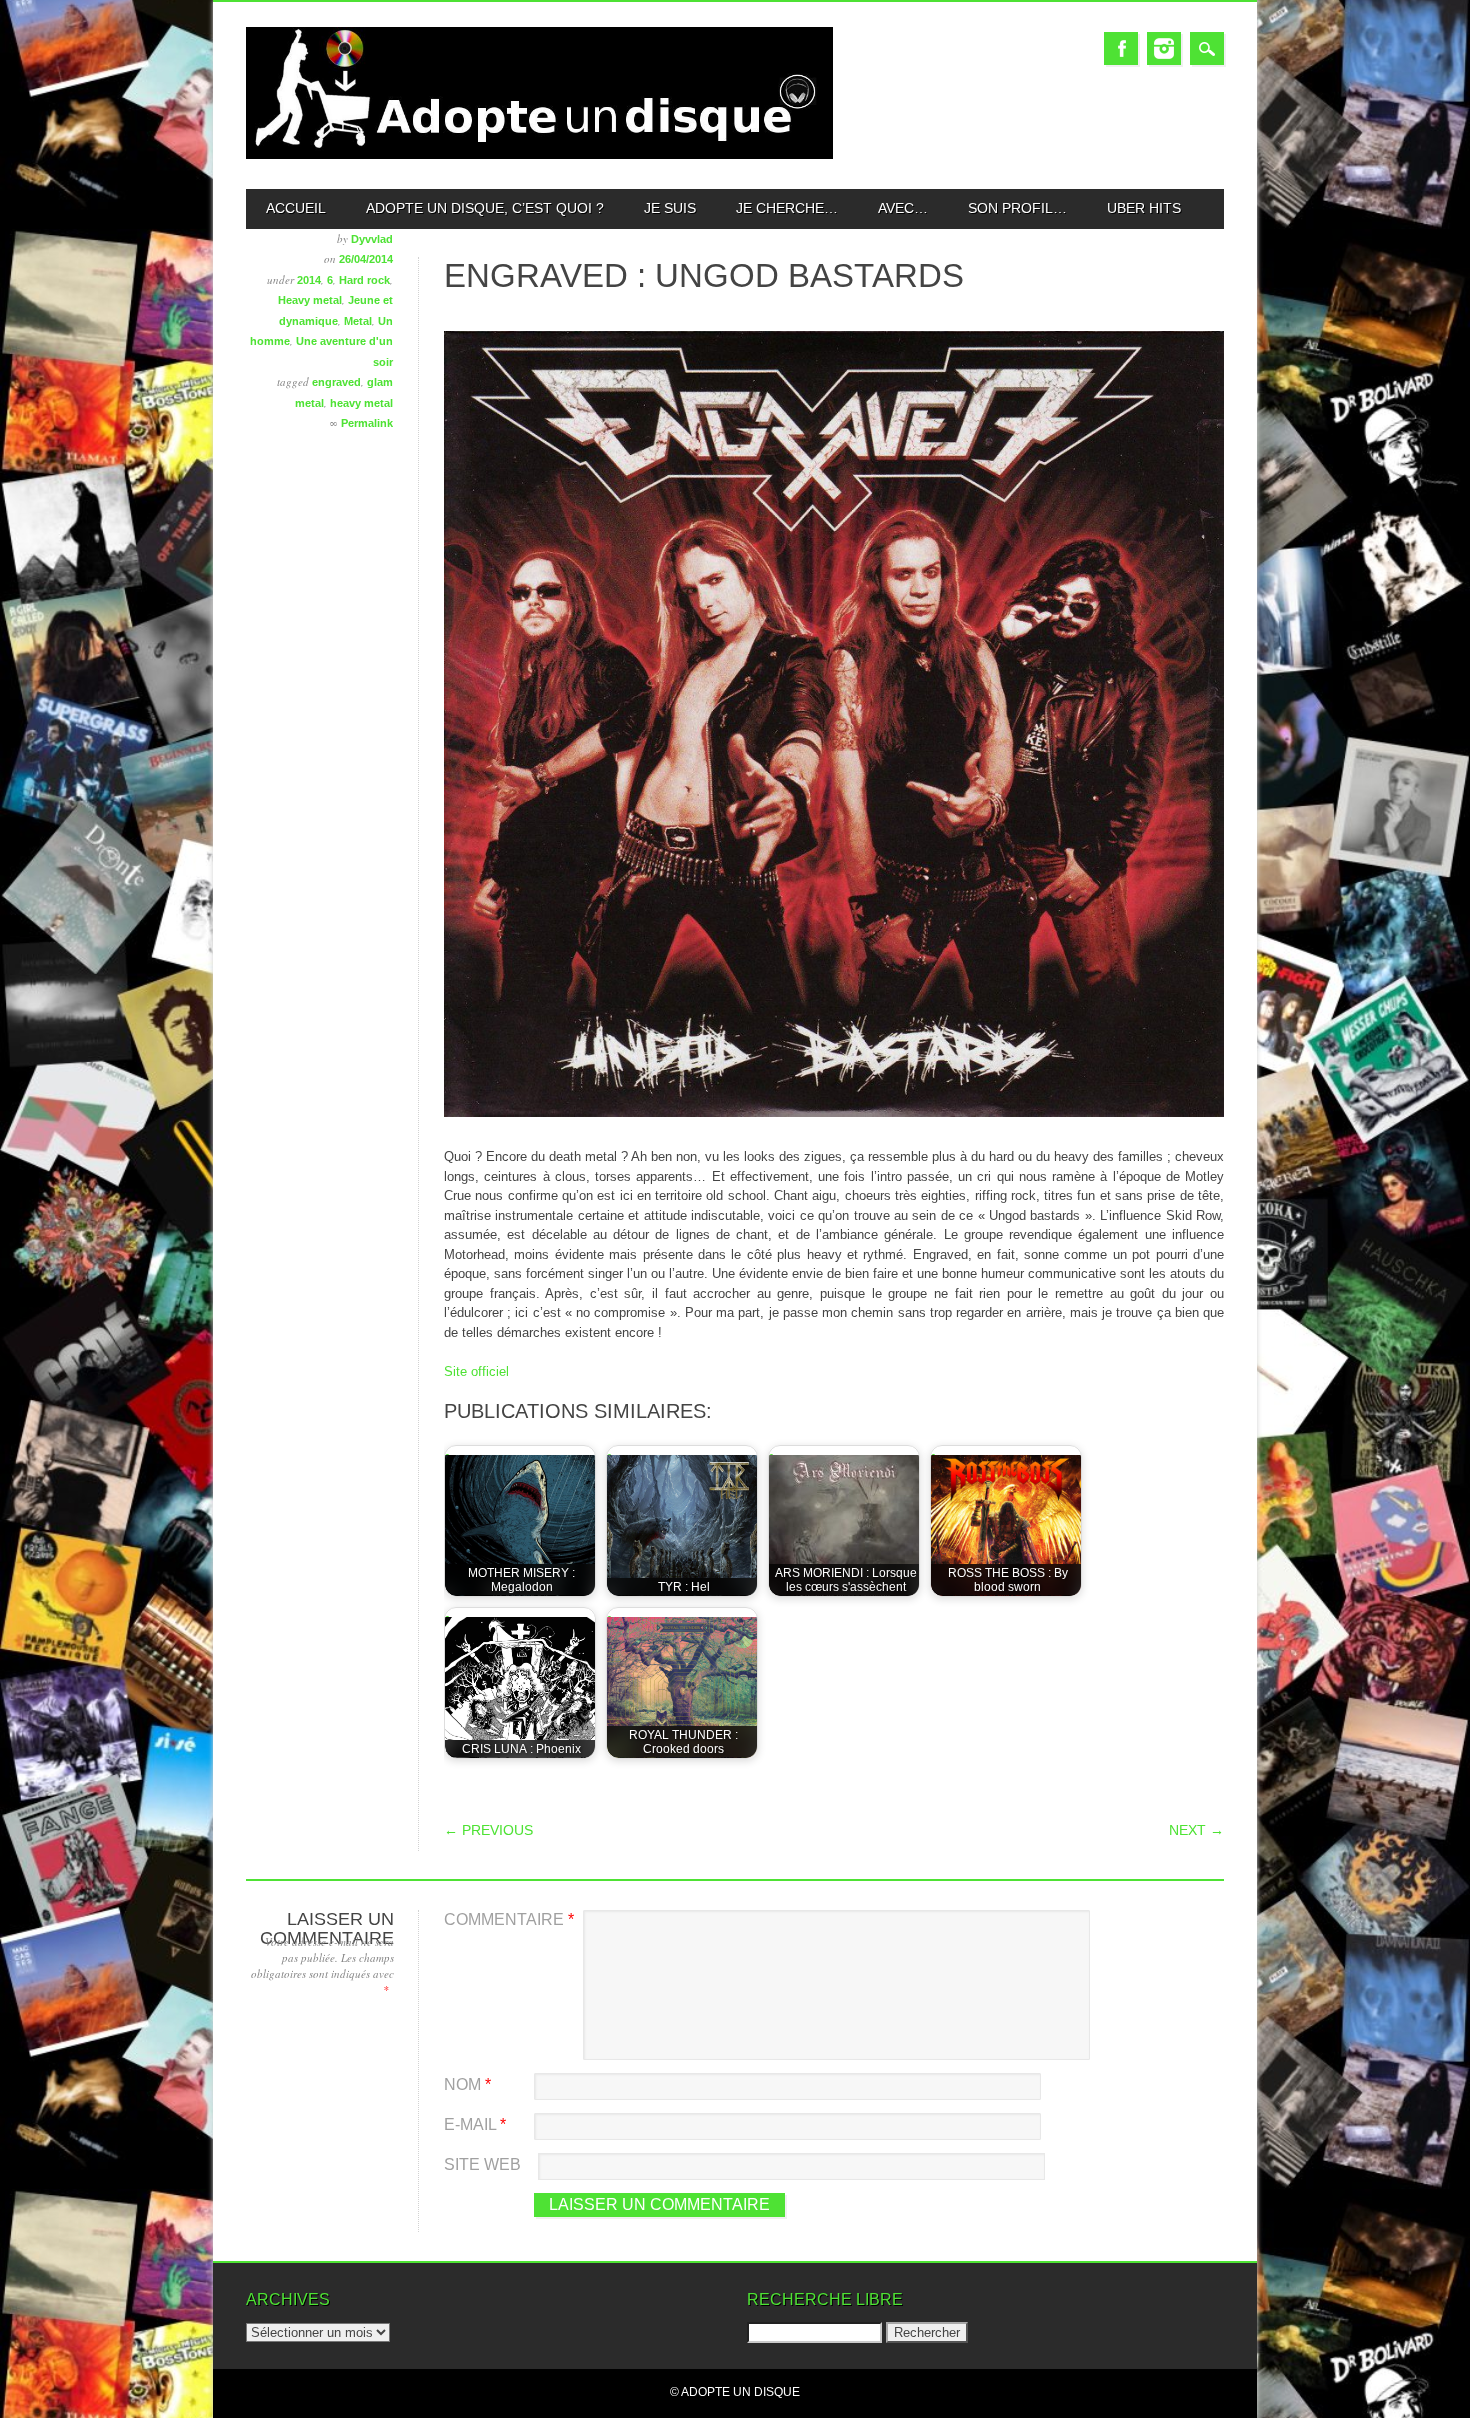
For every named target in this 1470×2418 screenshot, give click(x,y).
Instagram (1164, 48)
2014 (309, 280)
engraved (336, 382)
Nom (467, 2084)
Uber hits (1144, 208)
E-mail (475, 2124)
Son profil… (1017, 208)
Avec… (903, 208)
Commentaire (509, 1919)
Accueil (296, 208)
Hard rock (364, 280)
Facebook (1121, 48)
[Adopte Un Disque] (539, 154)
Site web (482, 2164)
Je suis (670, 208)
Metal (358, 321)
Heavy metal (310, 300)
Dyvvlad (372, 239)
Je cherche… (787, 208)
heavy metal (361, 403)
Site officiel (476, 1371)
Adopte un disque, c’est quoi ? (485, 208)
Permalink (367, 423)
